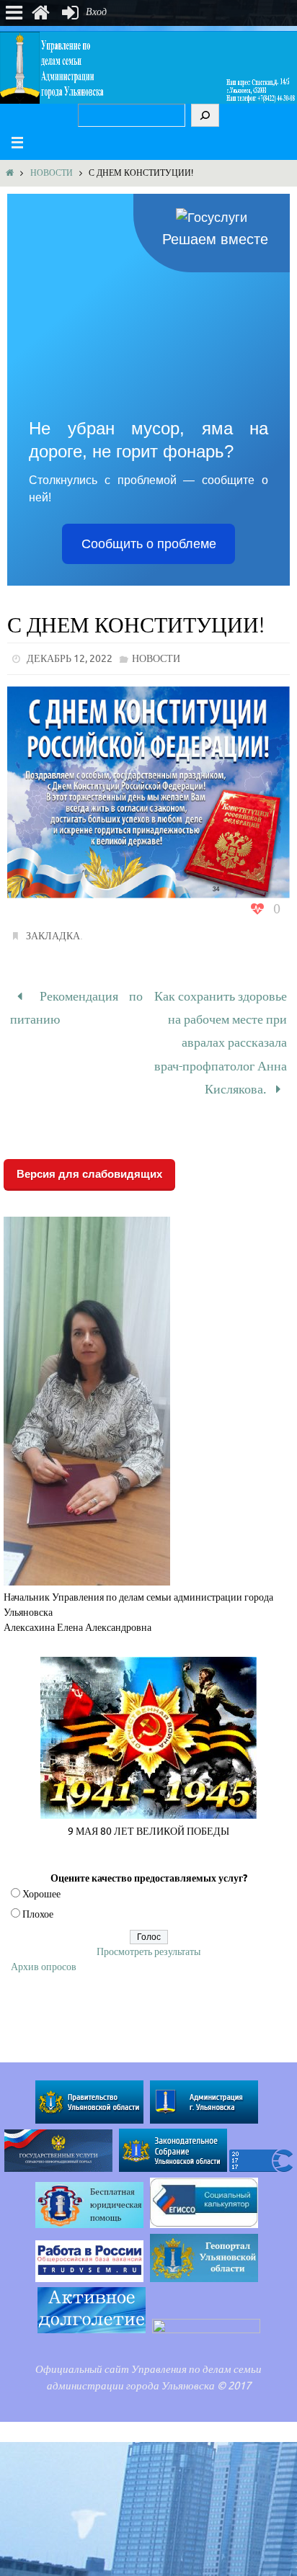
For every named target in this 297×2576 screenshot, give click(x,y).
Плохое (38, 1895)
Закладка (53, 936)
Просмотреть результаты (148, 1932)
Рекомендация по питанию (76, 1004)
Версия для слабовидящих (89, 1154)
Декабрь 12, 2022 (70, 659)
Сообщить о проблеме (149, 544)
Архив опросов (44, 1947)
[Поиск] (205, 115)
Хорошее (41, 1875)
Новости (52, 173)
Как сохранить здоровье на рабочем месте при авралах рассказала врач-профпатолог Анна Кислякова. (221, 1033)
